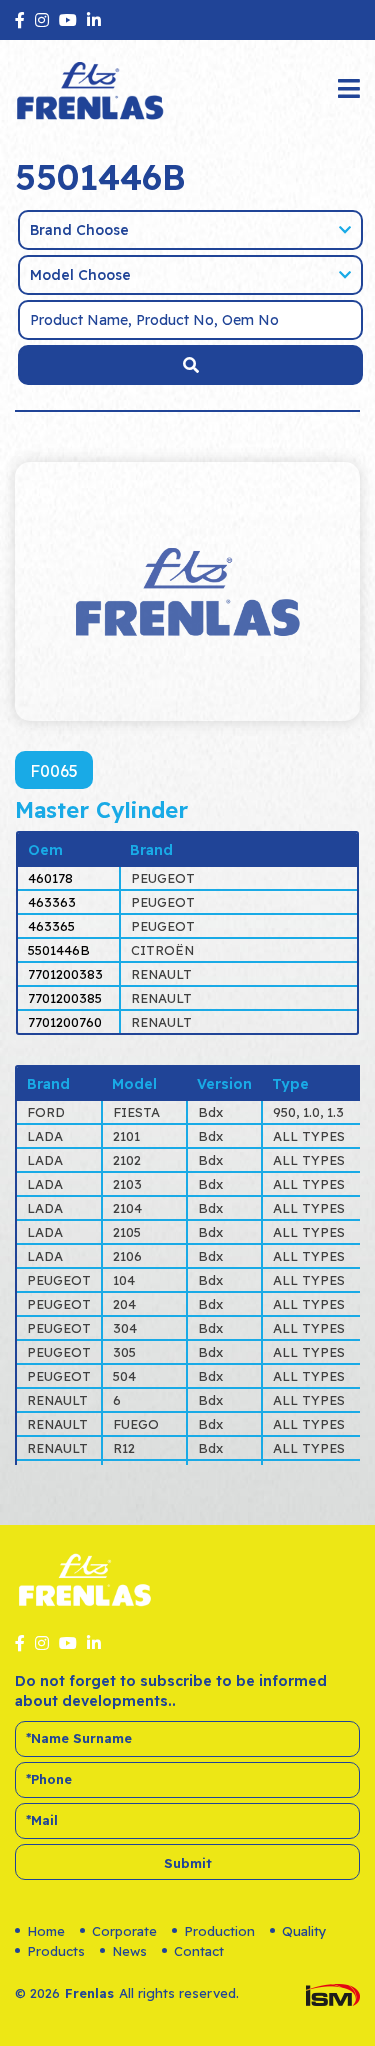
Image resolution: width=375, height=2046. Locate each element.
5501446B (59, 950)
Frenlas (89, 1993)
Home (46, 1931)
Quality (304, 1931)
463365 (51, 926)
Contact (199, 1951)
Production (219, 1931)
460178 (50, 878)
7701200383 (65, 974)
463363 (52, 902)
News (129, 1951)
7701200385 (65, 998)
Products (56, 1951)
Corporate (124, 1931)
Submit (188, 1863)
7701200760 (65, 1022)
